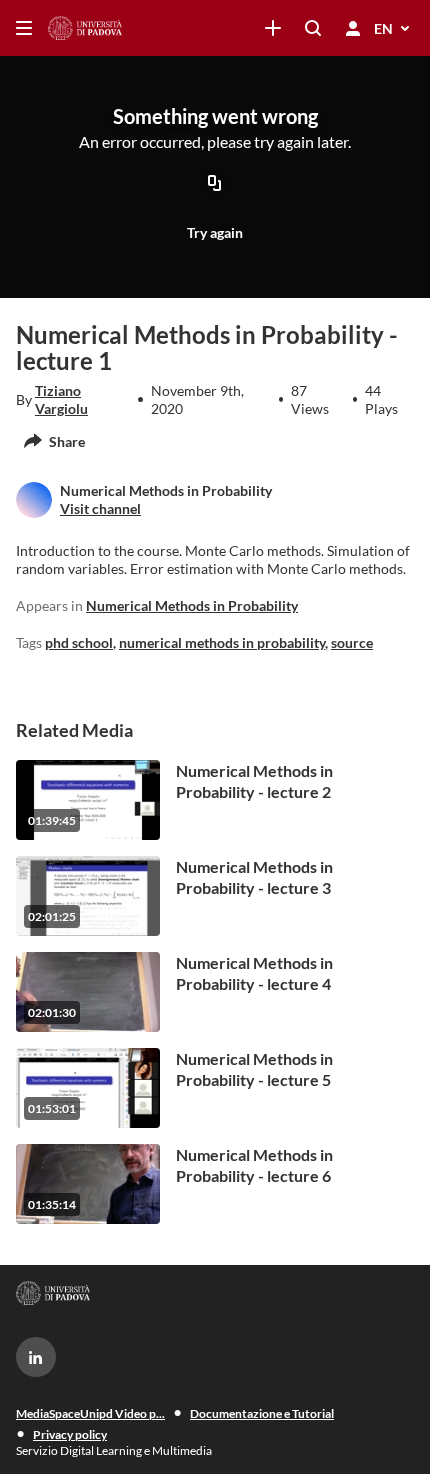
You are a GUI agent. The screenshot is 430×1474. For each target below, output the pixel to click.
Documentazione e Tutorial (262, 1413)
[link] (273, 28)
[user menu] (353, 28)
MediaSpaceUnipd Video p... (90, 1413)
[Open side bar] (24, 28)
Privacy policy (70, 1434)
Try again (215, 232)
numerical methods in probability (222, 642)
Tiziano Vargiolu (61, 399)
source (352, 642)
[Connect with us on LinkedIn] (36, 1357)
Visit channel (100, 508)
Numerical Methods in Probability (192, 605)
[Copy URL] (215, 185)
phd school (79, 642)
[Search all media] (313, 28)
